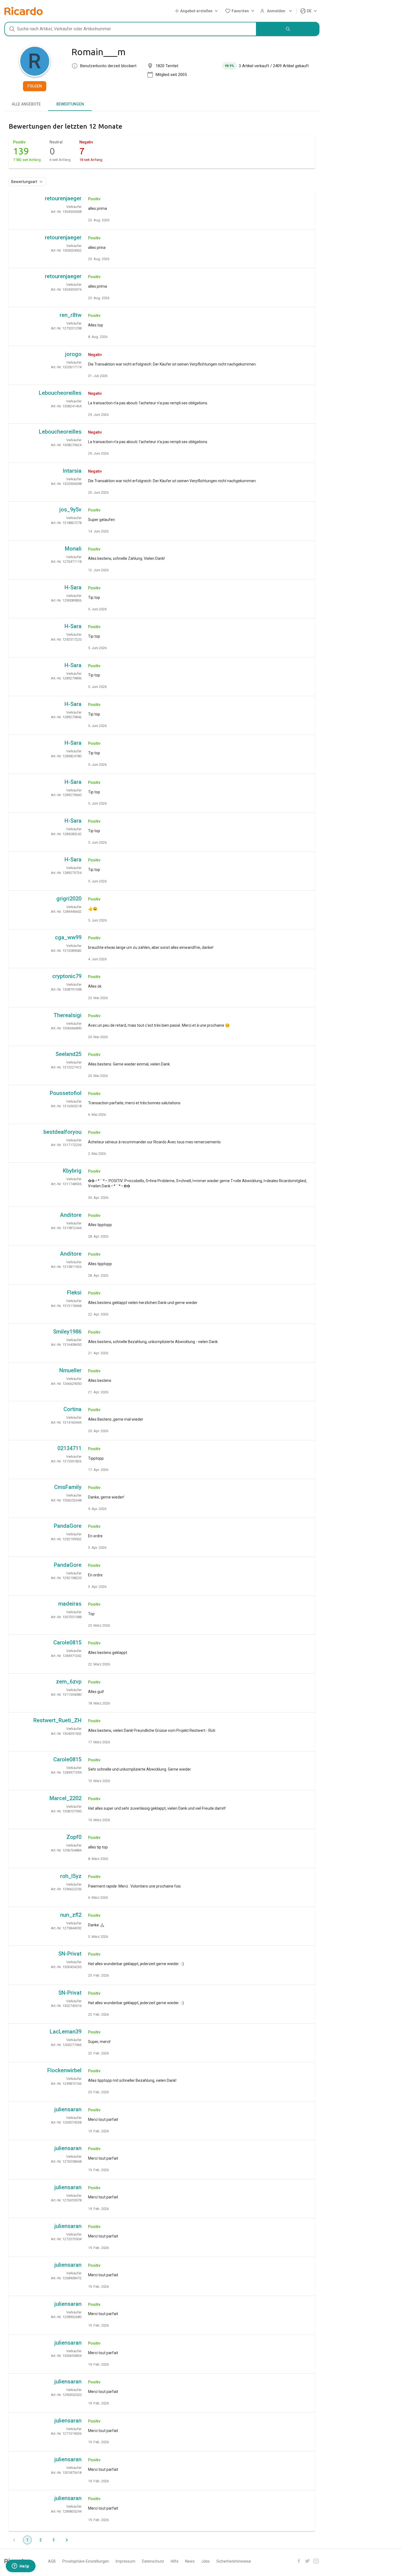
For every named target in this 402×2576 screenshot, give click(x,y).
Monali (73, 549)
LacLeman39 (66, 2032)
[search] (288, 29)
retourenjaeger (63, 198)
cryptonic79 (67, 976)
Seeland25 (69, 1054)
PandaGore (68, 1526)
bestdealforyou (62, 1132)
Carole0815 (67, 1642)
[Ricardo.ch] (24, 11)
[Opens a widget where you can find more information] (21, 2566)
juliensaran (68, 2109)
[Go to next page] (67, 2540)
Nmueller (70, 1370)
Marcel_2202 (65, 1798)
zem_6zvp (69, 1682)
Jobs (206, 2561)
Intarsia (72, 471)
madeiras (70, 1604)
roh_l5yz (71, 1876)
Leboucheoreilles (60, 393)
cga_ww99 (68, 937)
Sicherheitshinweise (234, 2561)
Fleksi (74, 1293)
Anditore (71, 1215)
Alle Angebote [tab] (26, 104)
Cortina (72, 1409)
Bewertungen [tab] (70, 104)
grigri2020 (69, 899)
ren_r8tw (71, 315)
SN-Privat (70, 1954)
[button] (197, 11)
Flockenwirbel (64, 2070)
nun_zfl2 (71, 1915)
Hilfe (175, 2561)
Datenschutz (153, 2561)
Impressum (126, 2561)
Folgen (35, 86)
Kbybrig (72, 1171)
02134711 (69, 1448)
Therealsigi (68, 1015)
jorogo (73, 354)
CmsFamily (68, 1487)
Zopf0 (74, 1837)
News (190, 2561)
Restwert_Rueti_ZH (57, 1720)
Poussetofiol (66, 1093)
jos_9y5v (70, 510)
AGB (52, 2561)
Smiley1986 (67, 1332)
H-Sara (73, 587)
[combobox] (130, 29)
